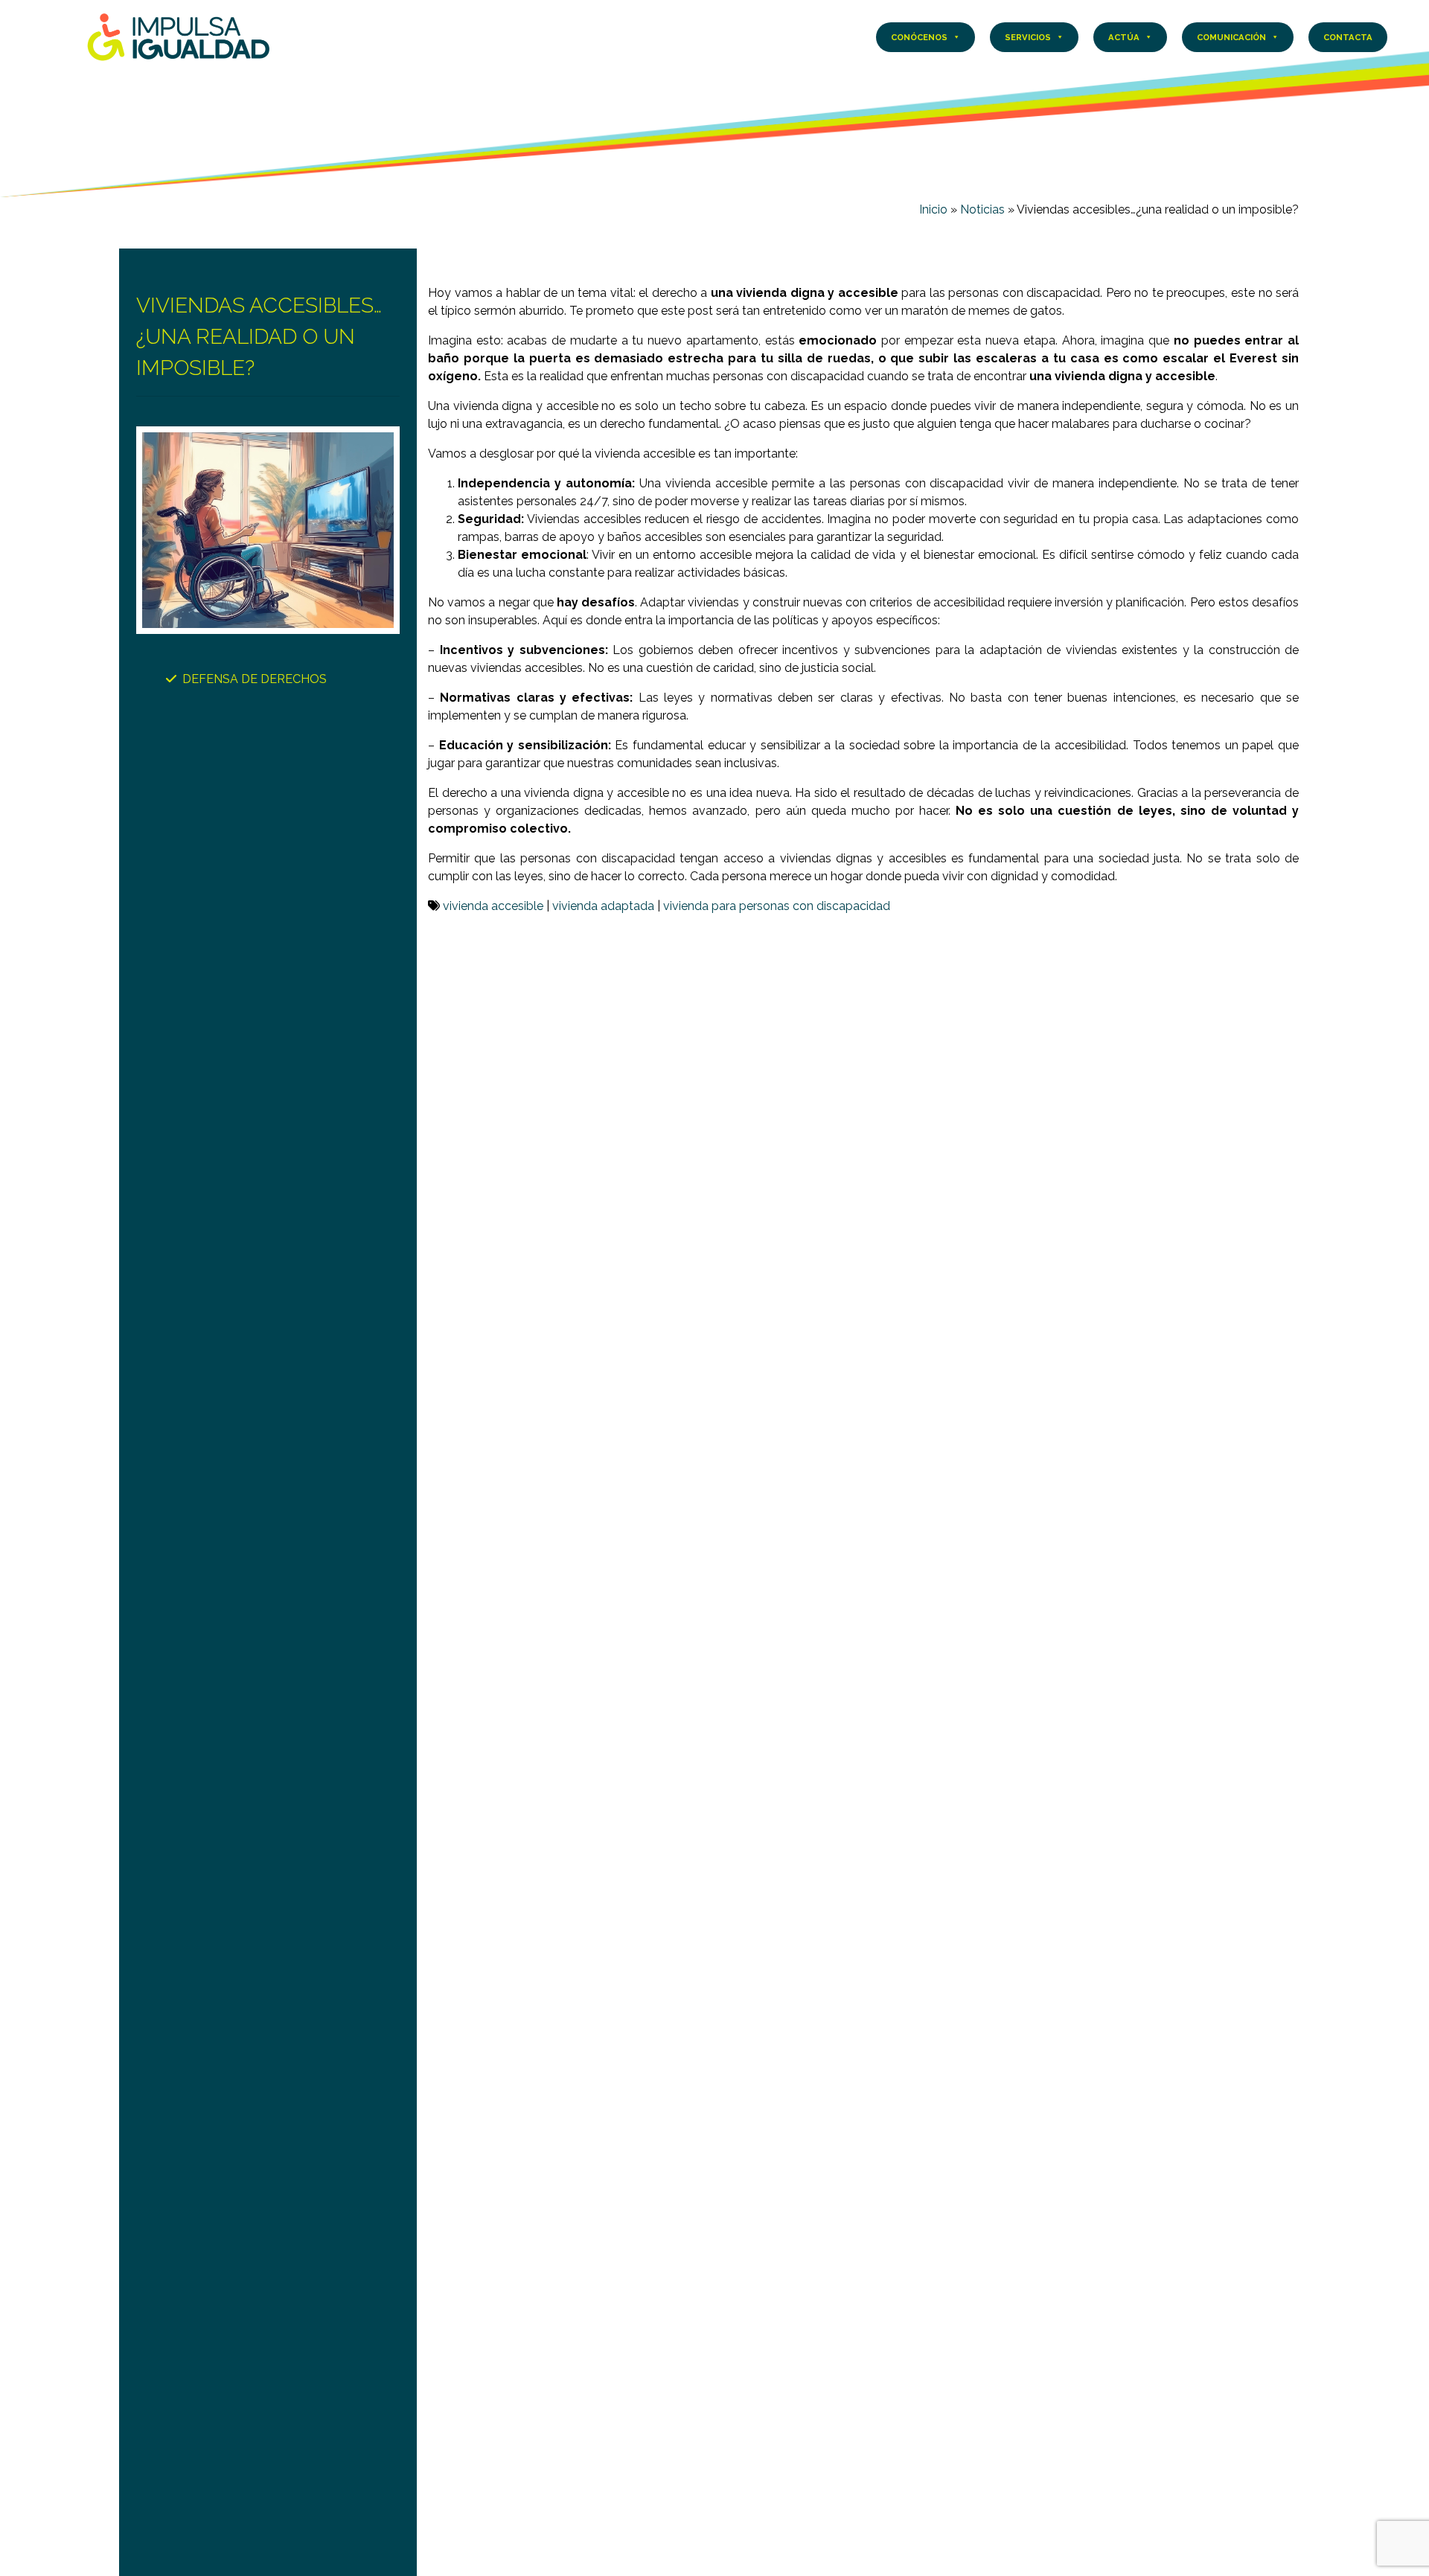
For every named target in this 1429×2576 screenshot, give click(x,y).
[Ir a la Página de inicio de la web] (179, 36)
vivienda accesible (493, 906)
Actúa (1124, 37)
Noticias (982, 209)
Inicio (933, 209)
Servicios (1028, 37)
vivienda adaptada (603, 906)
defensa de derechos (255, 679)
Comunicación (1231, 37)
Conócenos (919, 37)
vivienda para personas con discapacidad (777, 906)
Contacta (1348, 37)
